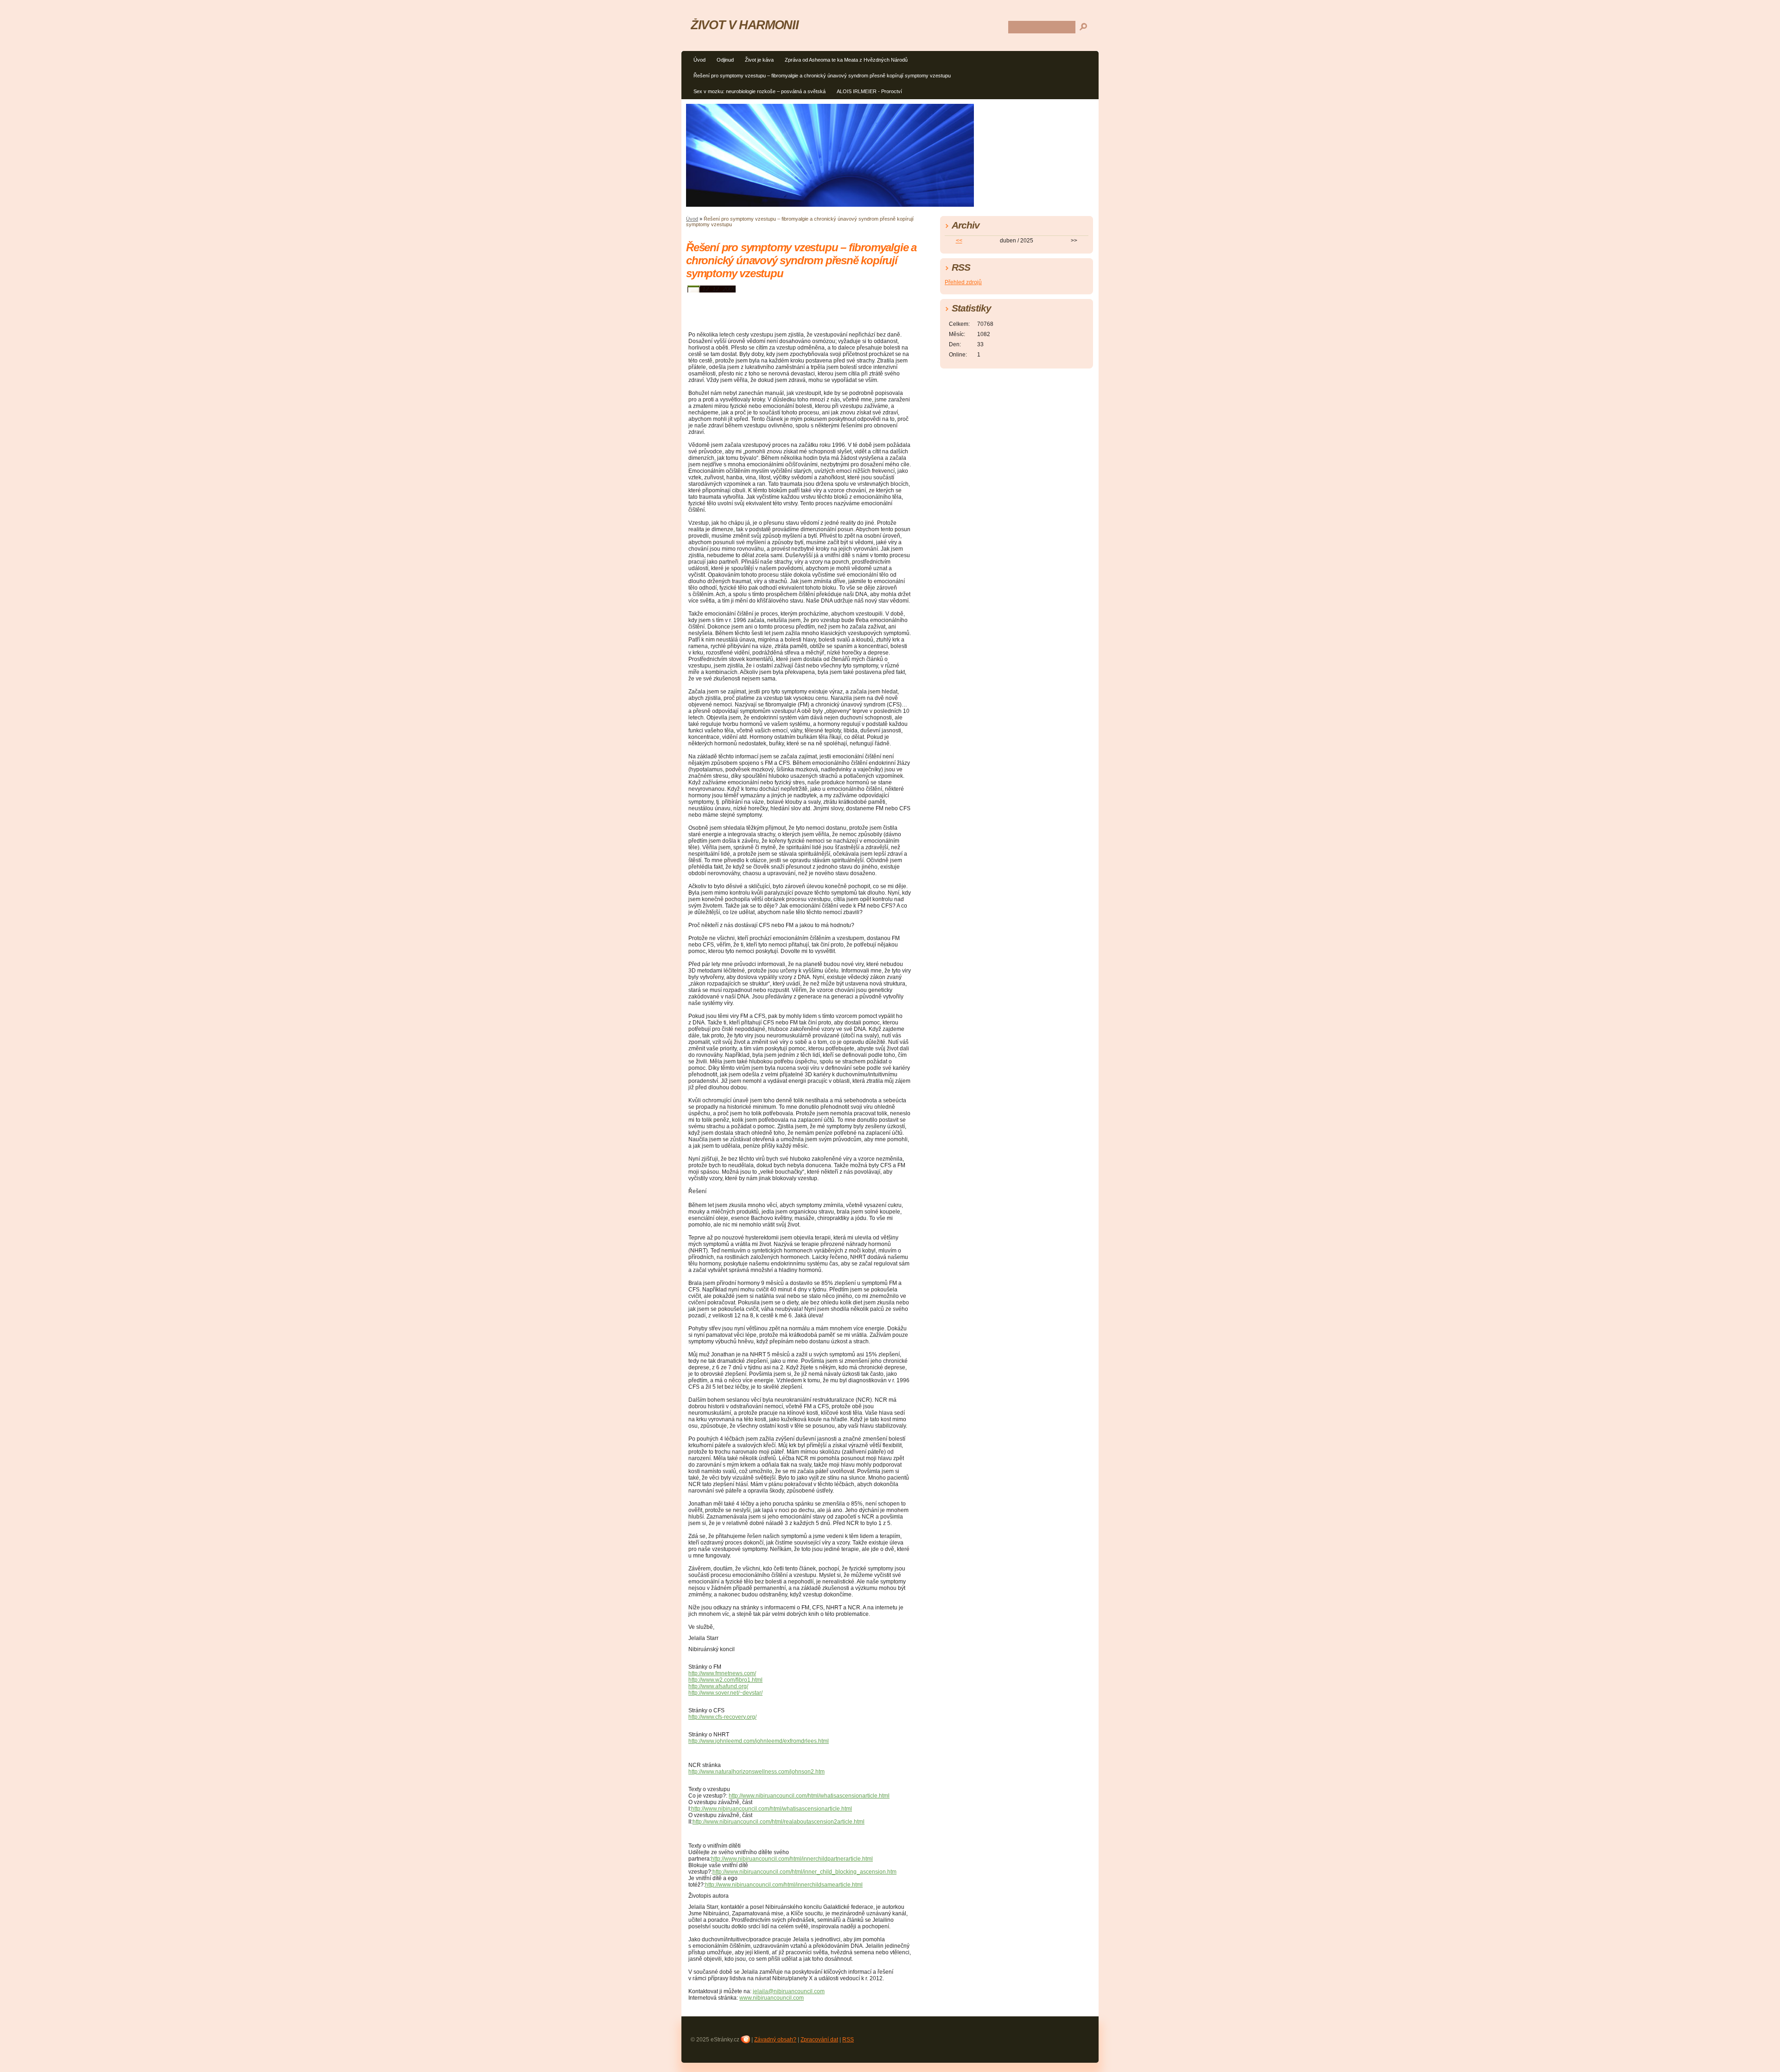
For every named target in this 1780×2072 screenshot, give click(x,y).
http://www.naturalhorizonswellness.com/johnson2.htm (756, 1772)
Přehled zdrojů (963, 282)
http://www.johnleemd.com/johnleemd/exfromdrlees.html (759, 1741)
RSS (848, 2040)
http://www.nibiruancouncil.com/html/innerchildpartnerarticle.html (792, 1859)
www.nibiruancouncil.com (772, 1998)
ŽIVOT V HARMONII (744, 25)
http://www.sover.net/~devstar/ (725, 1693)
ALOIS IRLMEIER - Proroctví (869, 91)
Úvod (699, 60)
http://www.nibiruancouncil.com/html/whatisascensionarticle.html (809, 1796)
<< (959, 241)
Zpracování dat (819, 2040)
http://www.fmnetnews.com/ (722, 1673)
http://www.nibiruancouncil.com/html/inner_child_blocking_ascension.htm (804, 1872)
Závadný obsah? (775, 2040)
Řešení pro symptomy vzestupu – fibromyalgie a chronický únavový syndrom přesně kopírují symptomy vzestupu (822, 76)
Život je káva (759, 60)
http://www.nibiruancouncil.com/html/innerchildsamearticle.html (784, 1885)
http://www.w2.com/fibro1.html (725, 1680)
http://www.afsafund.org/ (718, 1686)
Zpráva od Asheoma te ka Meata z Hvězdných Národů (846, 60)
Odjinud (725, 60)
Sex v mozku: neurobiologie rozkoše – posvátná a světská (760, 91)
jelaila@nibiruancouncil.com (789, 1991)
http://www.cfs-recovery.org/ (722, 1717)
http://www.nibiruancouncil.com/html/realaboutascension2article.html (779, 1822)
